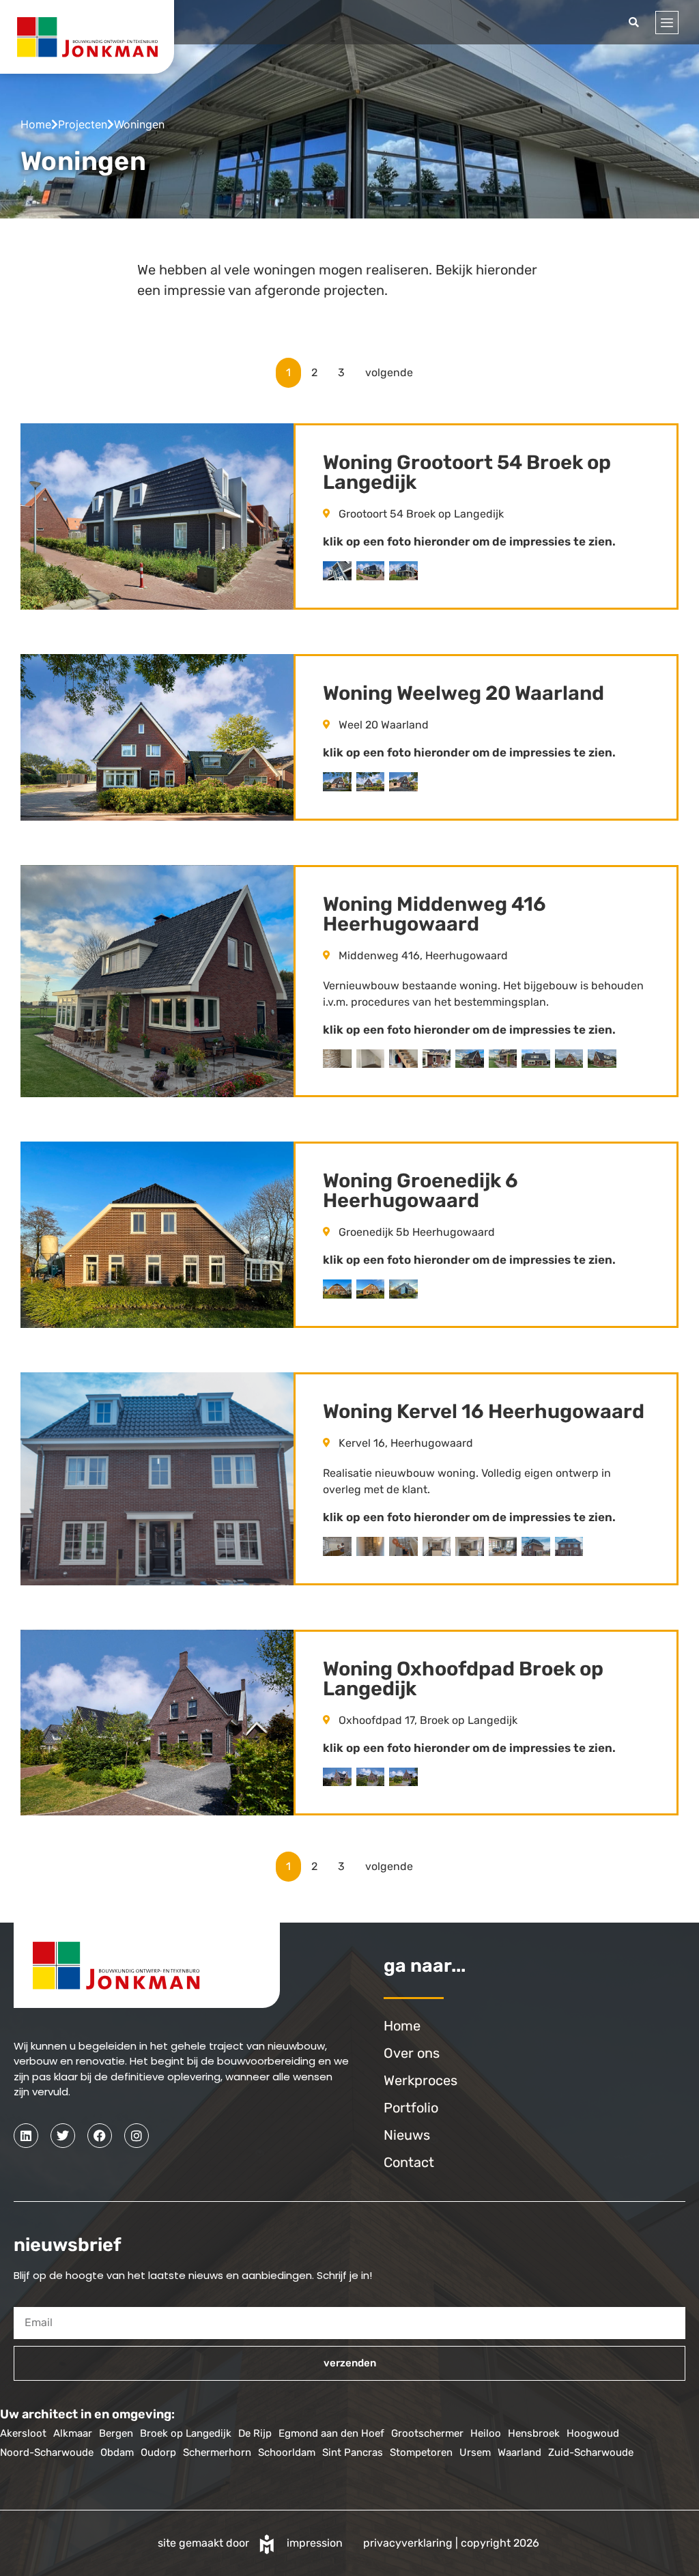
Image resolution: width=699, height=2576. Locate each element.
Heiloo (486, 2433)
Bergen (116, 2433)
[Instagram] (137, 2136)
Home (36, 124)
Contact (409, 2162)
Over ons (412, 2053)
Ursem (475, 2452)
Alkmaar (73, 2433)
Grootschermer (427, 2433)
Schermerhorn (217, 2452)
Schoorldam (287, 2452)
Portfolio (411, 2108)
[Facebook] (100, 2136)
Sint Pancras (353, 2452)
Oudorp (158, 2452)
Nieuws (407, 2135)
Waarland (519, 2452)
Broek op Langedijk (186, 2433)
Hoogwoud (593, 2433)
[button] (634, 22)
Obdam (117, 2452)
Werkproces (420, 2080)
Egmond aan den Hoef (331, 2433)
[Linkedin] (26, 2136)
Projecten (83, 124)
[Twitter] (63, 2136)
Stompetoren (421, 2452)
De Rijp (255, 2433)
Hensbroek (534, 2433)
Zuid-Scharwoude (591, 2452)
